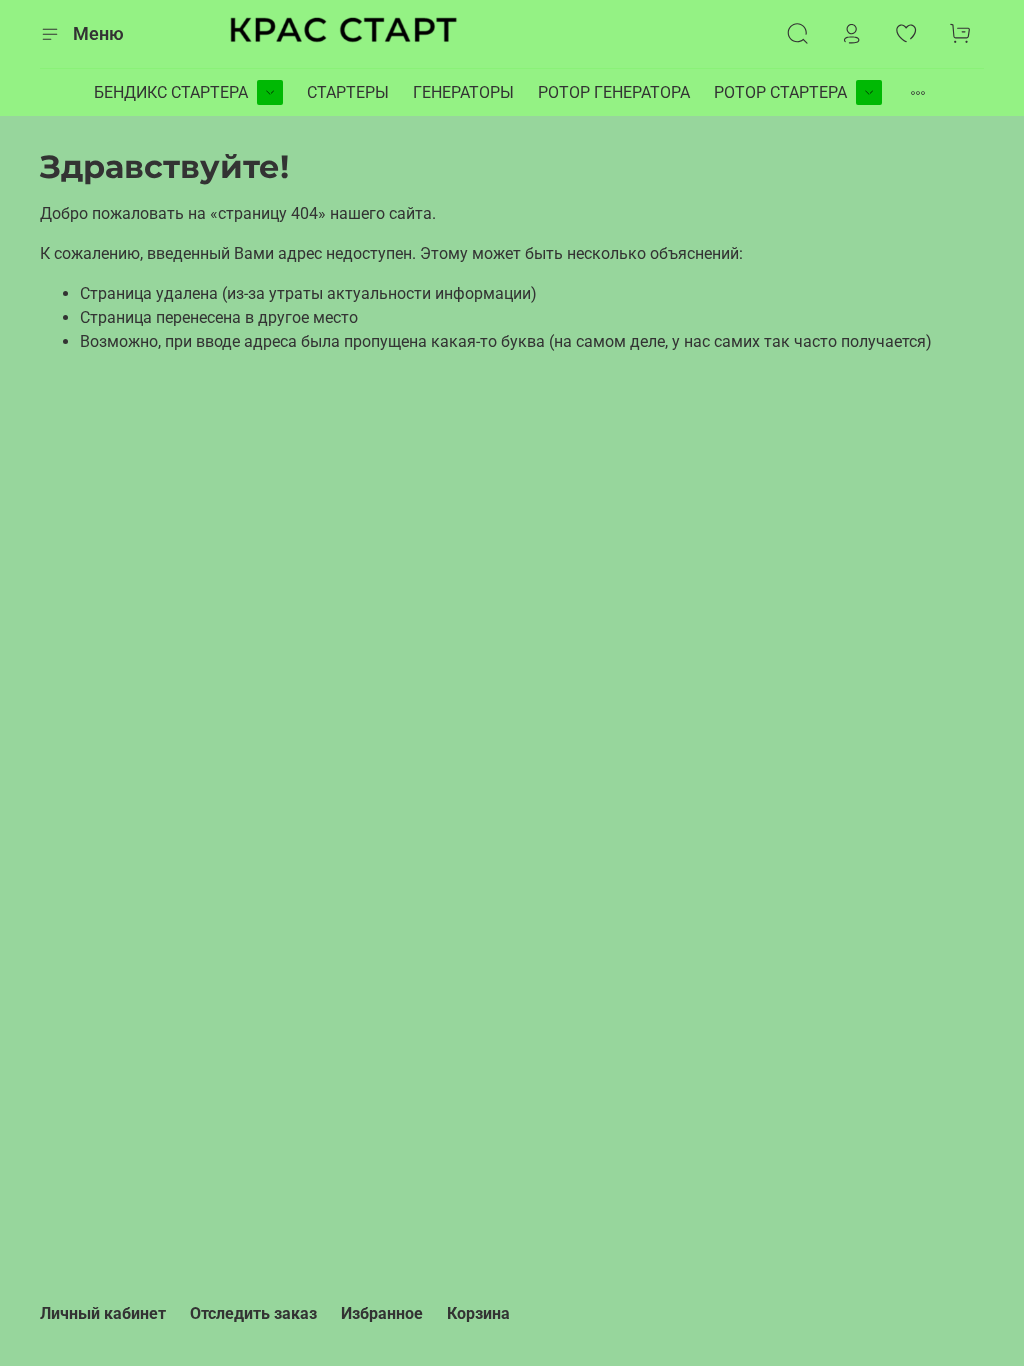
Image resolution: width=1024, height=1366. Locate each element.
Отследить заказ (253, 1313)
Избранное (382, 1313)
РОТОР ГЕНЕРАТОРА (614, 92)
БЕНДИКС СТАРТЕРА (171, 92)
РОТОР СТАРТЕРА (780, 92)
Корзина (478, 1313)
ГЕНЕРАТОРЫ (463, 92)
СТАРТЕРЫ (348, 92)
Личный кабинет (103, 1313)
